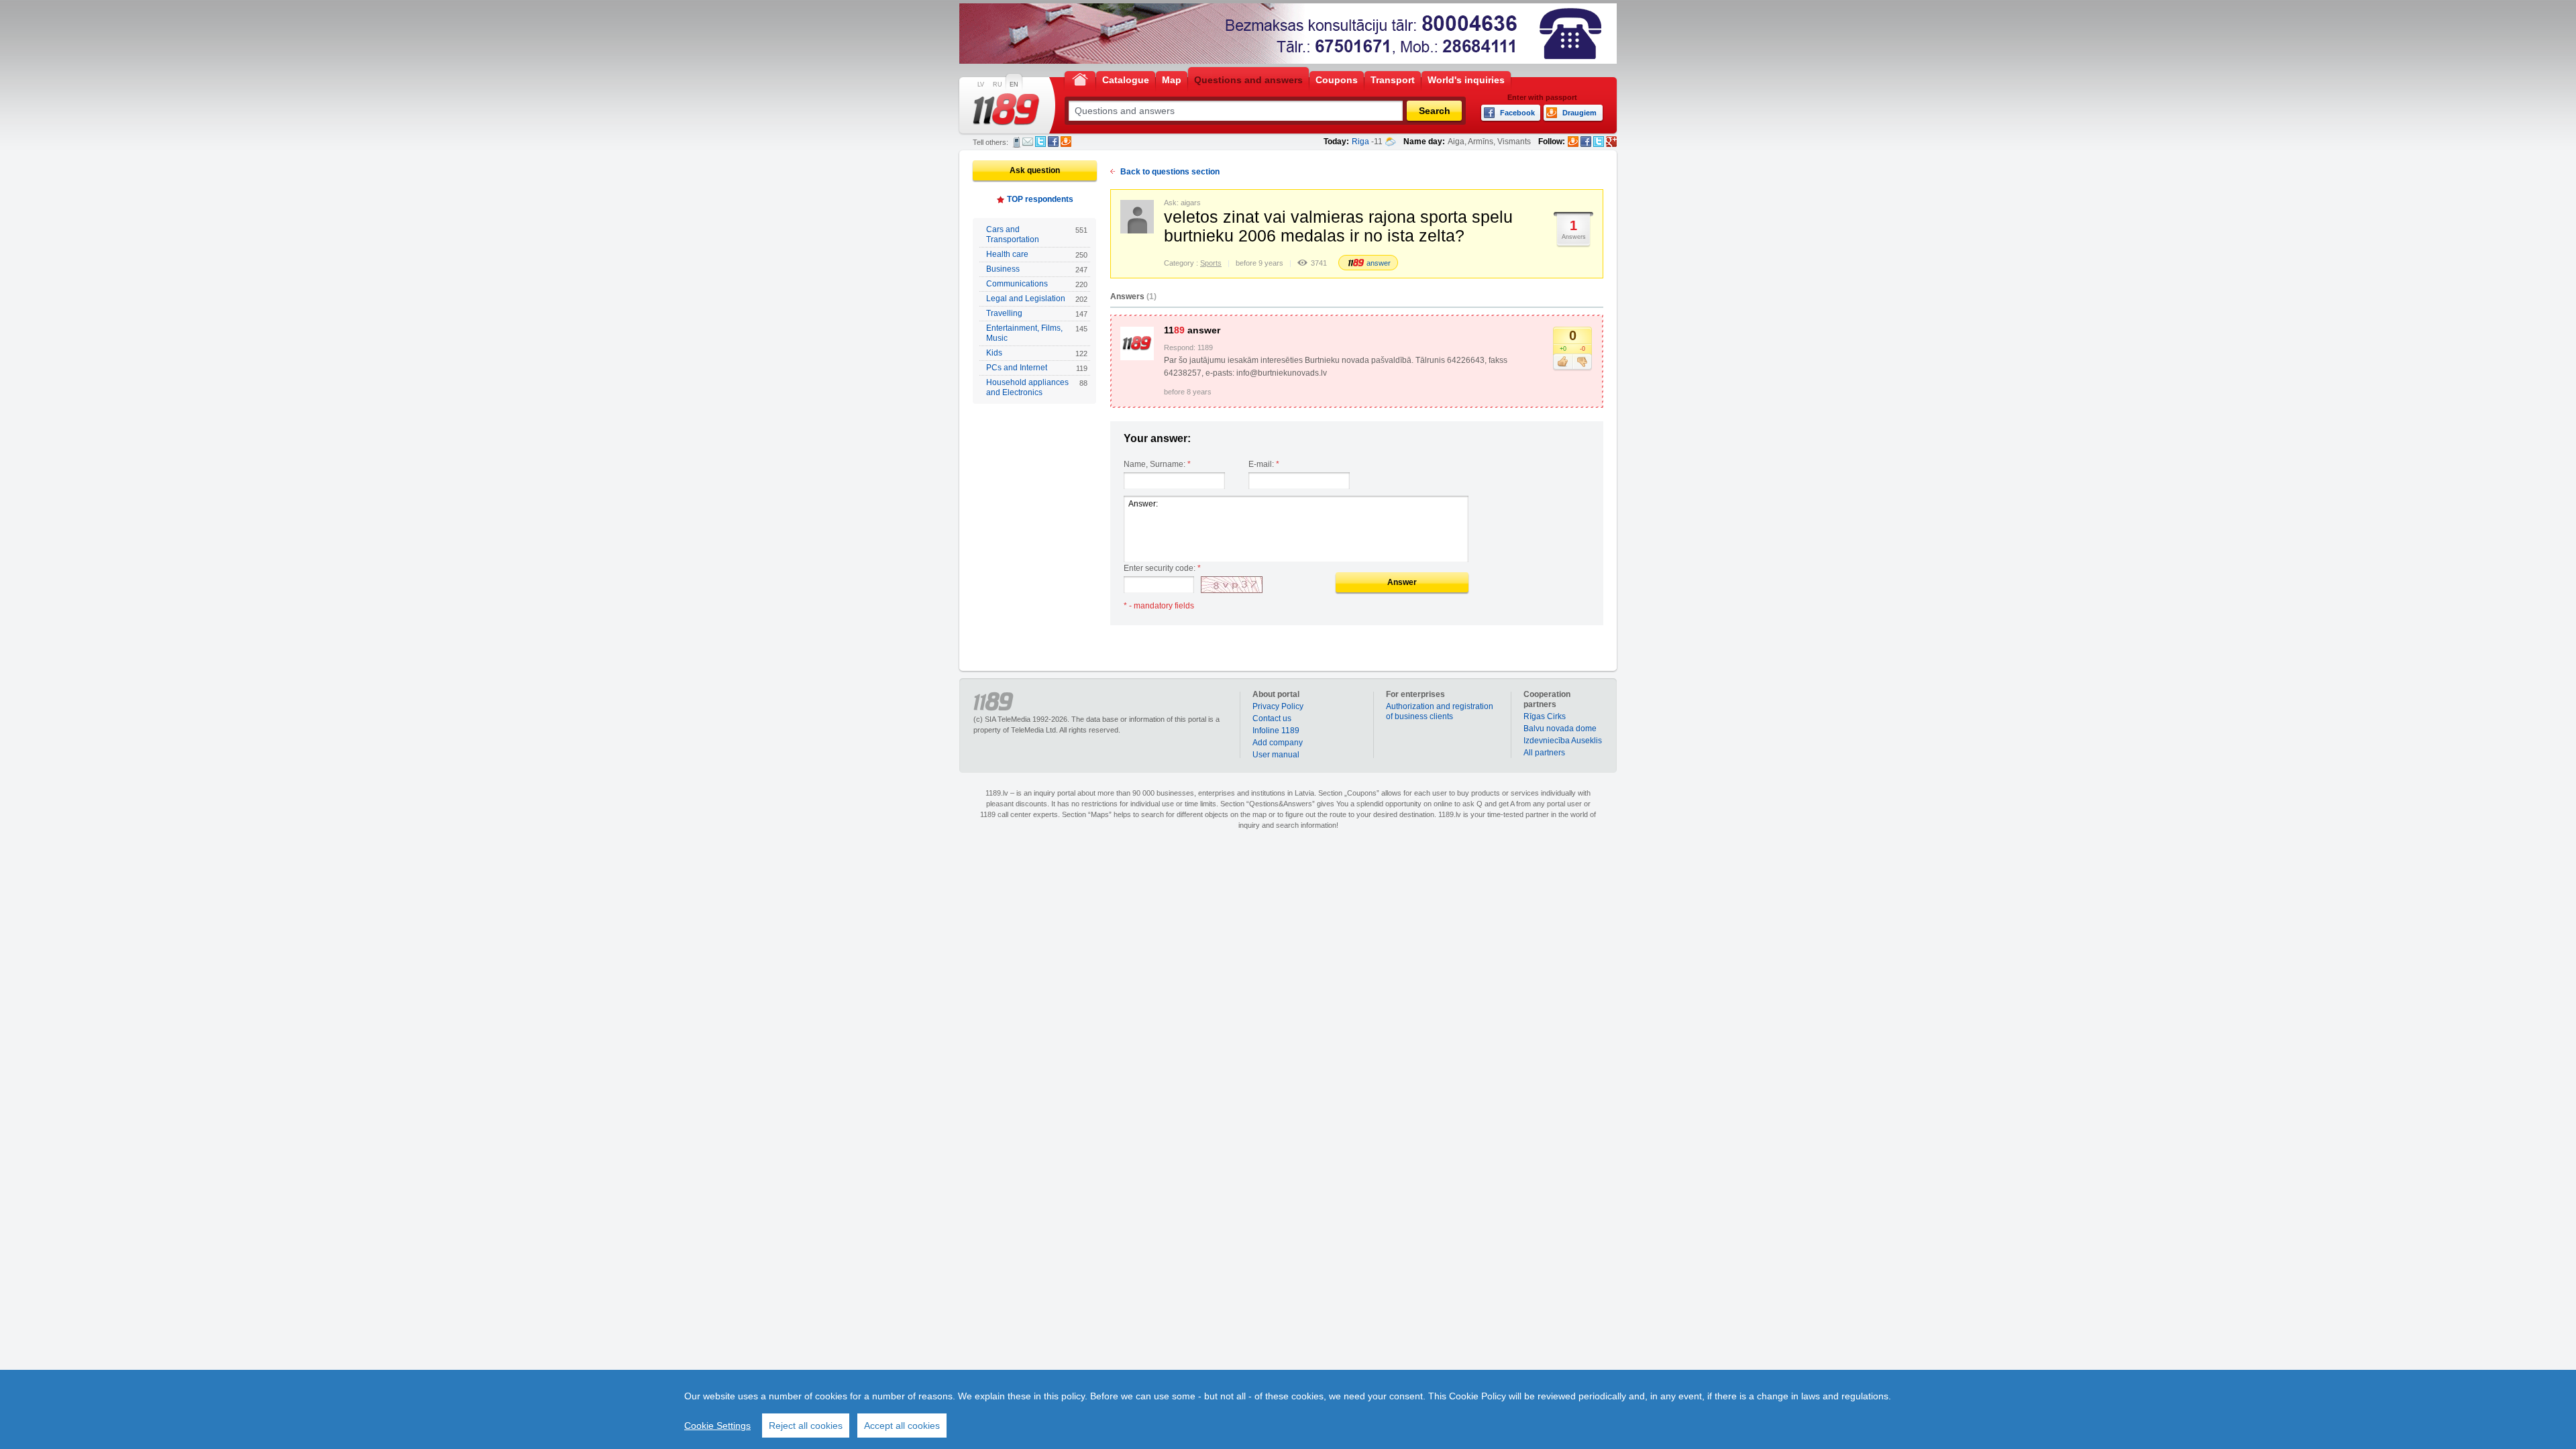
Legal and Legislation (1037, 299)
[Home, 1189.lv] (1080, 79)
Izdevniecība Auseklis (1563, 741)
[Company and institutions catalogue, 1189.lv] (1006, 109)
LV (981, 85)
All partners (1544, 753)
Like (1563, 362)
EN (1014, 85)
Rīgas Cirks (1545, 716)
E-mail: (1264, 464)
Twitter (1040, 142)
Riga (1360, 142)
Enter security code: (1162, 568)
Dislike (1582, 362)
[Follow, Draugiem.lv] (1573, 142)
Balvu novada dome (1560, 729)
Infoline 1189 (1276, 731)
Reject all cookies (806, 1426)
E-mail (1028, 142)
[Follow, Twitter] (1599, 142)
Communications (1037, 284)
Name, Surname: (1157, 464)
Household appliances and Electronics (1037, 387)
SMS (1017, 142)
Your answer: (1157, 438)
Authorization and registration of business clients (1440, 711)
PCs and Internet (1037, 368)
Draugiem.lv (1066, 142)
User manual (1276, 755)
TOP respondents (1040, 199)
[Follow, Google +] (1611, 142)
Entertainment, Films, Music (1037, 333)
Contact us (1272, 718)
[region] (1288, 1409)
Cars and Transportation (1037, 234)
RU (998, 85)
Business (1037, 269)
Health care (1037, 254)
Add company (1278, 743)
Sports (1211, 263)
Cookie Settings (717, 1426)
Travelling (1037, 313)
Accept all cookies (902, 1426)
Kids (1037, 353)
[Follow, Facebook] (1586, 142)
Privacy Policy (1278, 706)
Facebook (1053, 142)
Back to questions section (1170, 172)
